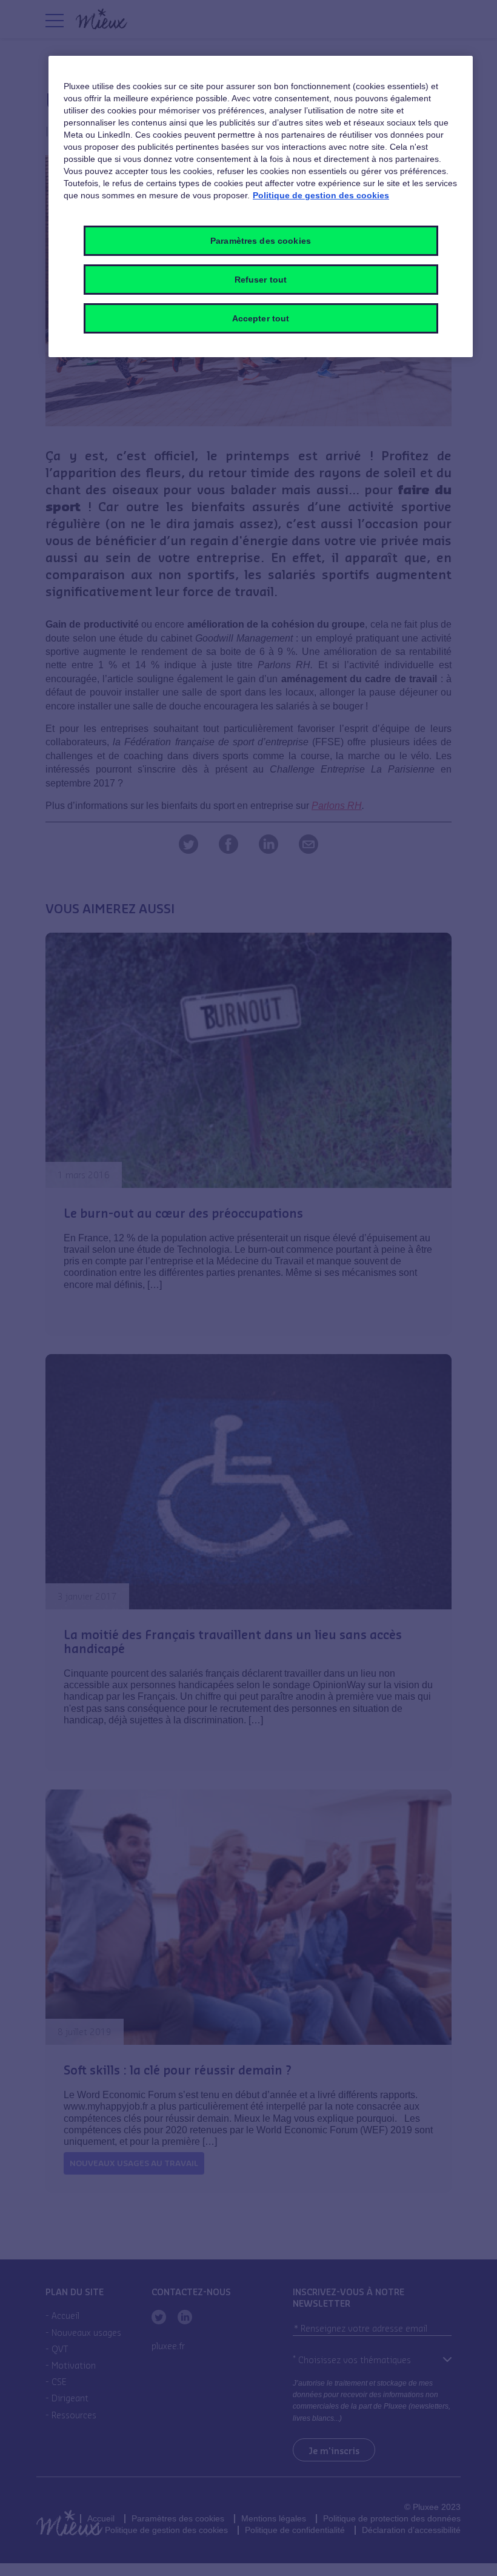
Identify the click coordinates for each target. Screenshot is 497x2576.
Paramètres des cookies (261, 241)
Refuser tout (261, 280)
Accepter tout (261, 318)
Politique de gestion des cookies (321, 195)
